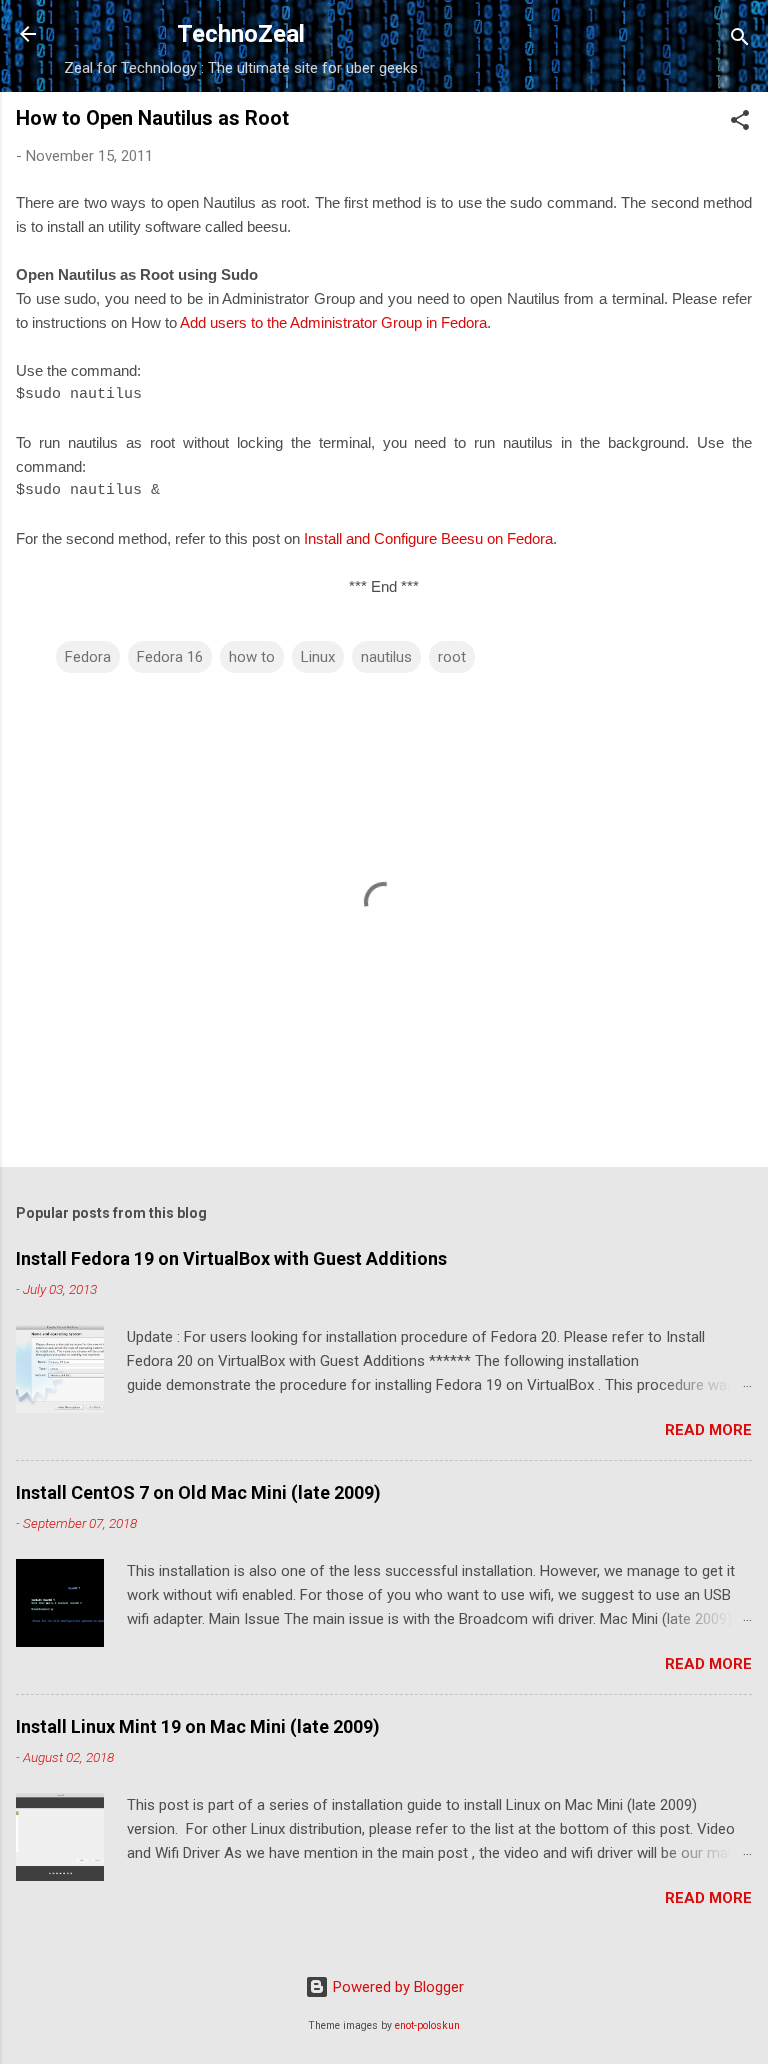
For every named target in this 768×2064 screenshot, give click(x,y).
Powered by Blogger (396, 1987)
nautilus (386, 657)
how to (252, 657)
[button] (740, 123)
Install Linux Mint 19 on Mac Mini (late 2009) (198, 1726)
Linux (318, 657)
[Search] (740, 40)
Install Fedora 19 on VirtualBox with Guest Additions (231, 1258)
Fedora (88, 657)
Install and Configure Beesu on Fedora (428, 538)
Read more (708, 1430)
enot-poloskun (427, 2025)
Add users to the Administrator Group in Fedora (333, 322)
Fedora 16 (170, 657)
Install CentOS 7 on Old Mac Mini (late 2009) (198, 1492)
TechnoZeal (241, 34)
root (452, 657)
